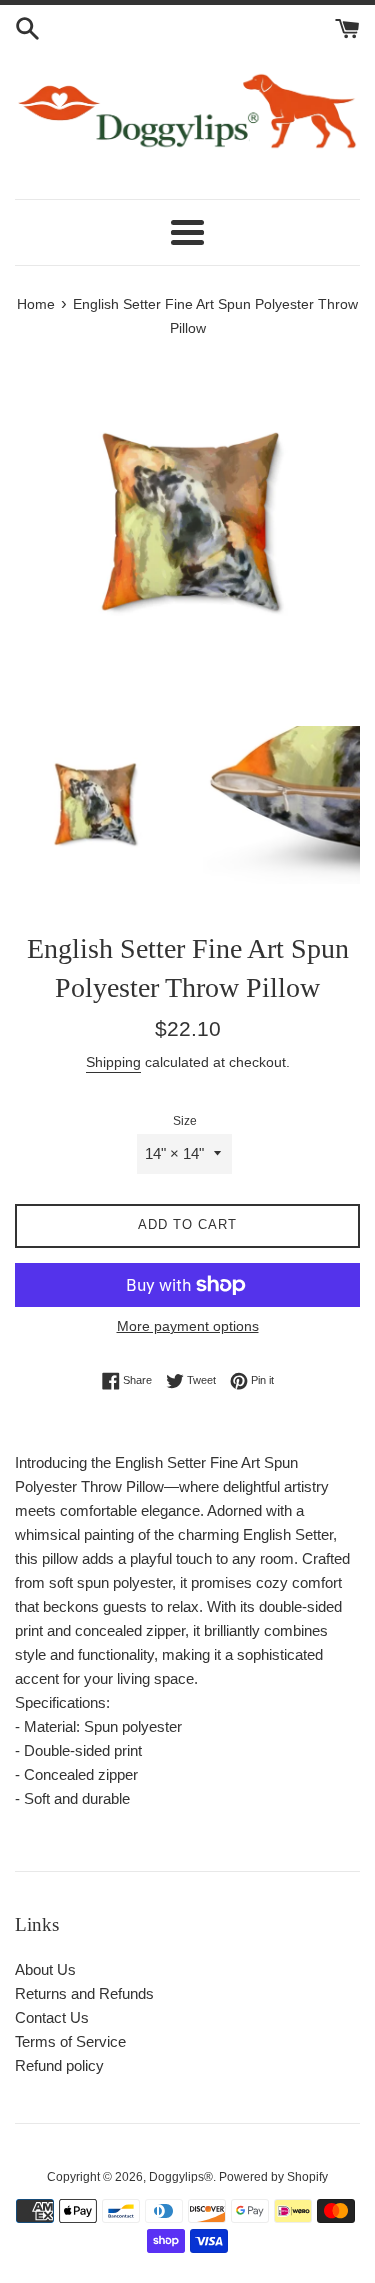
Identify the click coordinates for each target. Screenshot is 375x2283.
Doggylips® (181, 2177)
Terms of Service (70, 2041)
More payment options (188, 1326)
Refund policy (59, 2065)
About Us (45, 1969)
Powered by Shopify (273, 2177)
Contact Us (52, 2017)
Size (185, 1121)
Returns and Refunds (84, 1993)
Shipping (113, 1062)
